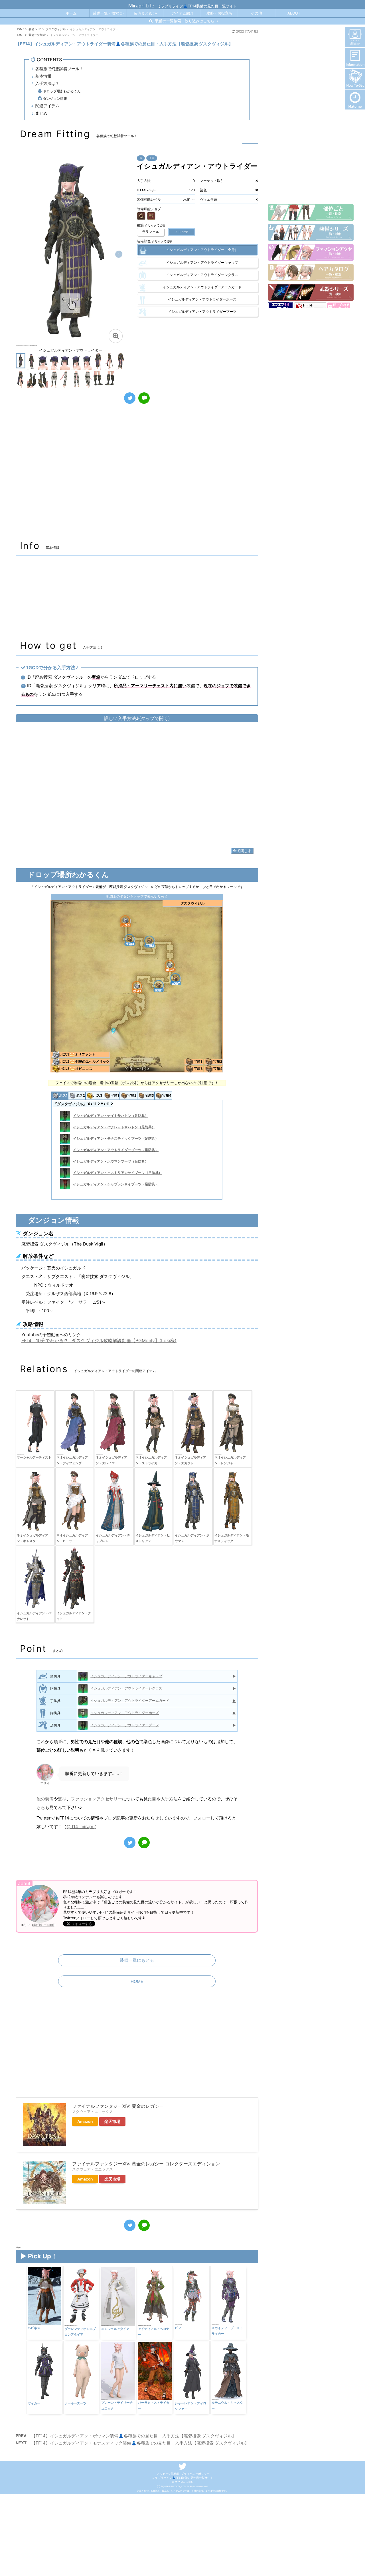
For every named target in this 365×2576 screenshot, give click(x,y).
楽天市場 (112, 2121)
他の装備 (45, 1799)
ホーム (71, 13)
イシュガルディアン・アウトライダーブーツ (125, 1725)
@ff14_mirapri (81, 1826)
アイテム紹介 (182, 13)
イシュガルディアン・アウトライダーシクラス (126, 1688)
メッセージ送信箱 (168, 2474)
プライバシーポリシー (195, 2474)
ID (141, 158)
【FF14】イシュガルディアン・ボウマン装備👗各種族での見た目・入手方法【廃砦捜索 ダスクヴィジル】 (134, 2436)
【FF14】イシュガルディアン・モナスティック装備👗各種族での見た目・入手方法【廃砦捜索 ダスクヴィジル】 (140, 2443)
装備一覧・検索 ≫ (108, 13)
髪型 (62, 1799)
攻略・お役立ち (219, 13)
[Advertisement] (137, 475)
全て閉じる (242, 851)
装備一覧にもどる (137, 1960)
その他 (256, 13)
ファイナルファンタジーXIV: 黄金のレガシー (118, 2106)
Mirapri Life (141, 5)
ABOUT (294, 13)
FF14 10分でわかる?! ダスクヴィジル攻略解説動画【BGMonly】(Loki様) (99, 1340)
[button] (119, 254)
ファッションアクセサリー (96, 1799)
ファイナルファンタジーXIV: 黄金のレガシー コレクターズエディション (146, 2164)
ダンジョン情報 (55, 99)
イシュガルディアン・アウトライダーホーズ (125, 1713)
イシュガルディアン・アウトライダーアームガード (130, 1700)
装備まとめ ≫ (145, 13)
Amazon (85, 2121)
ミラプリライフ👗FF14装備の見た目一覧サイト (183, 2478)
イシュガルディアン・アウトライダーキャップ (126, 1676)
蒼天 (152, 158)
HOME (137, 1981)
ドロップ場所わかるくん (62, 91)
